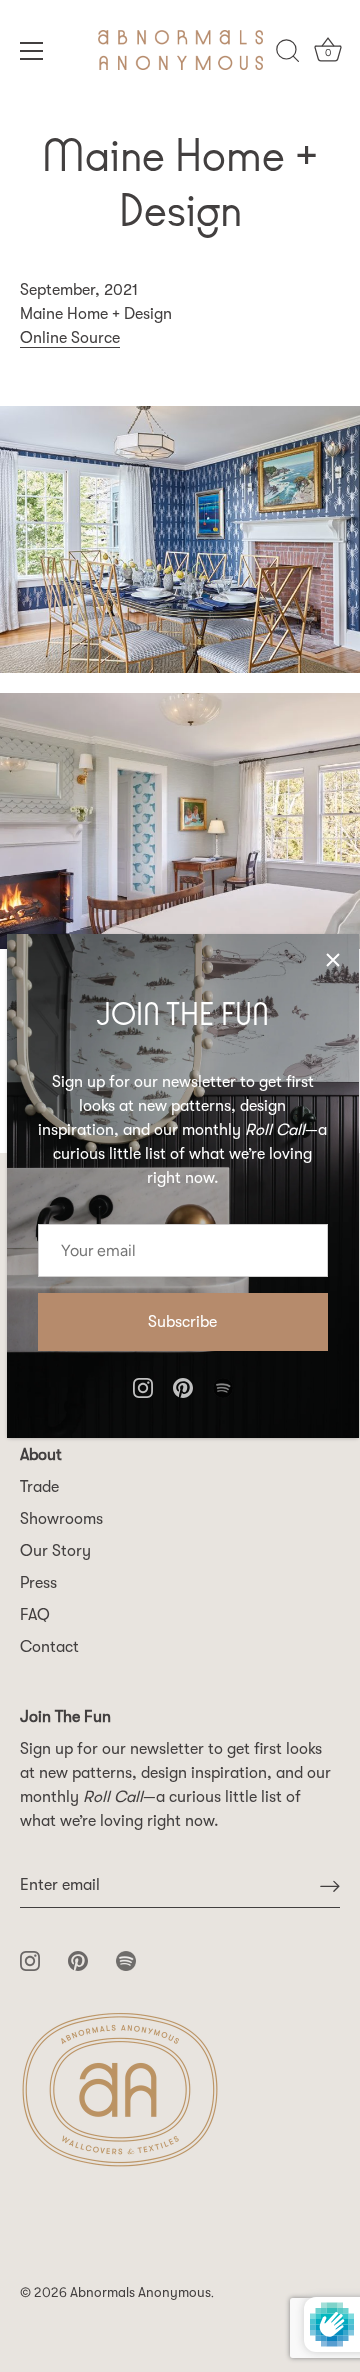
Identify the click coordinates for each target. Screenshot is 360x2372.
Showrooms (61, 1519)
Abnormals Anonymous (140, 2292)
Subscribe (182, 1322)
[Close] (333, 960)
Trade (39, 1487)
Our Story (55, 1551)
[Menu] (32, 51)
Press (38, 1583)
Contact (49, 1647)
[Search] (288, 54)
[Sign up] (330, 1885)
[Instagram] (143, 1387)
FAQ (35, 1615)
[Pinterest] (183, 1387)
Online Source (70, 338)
